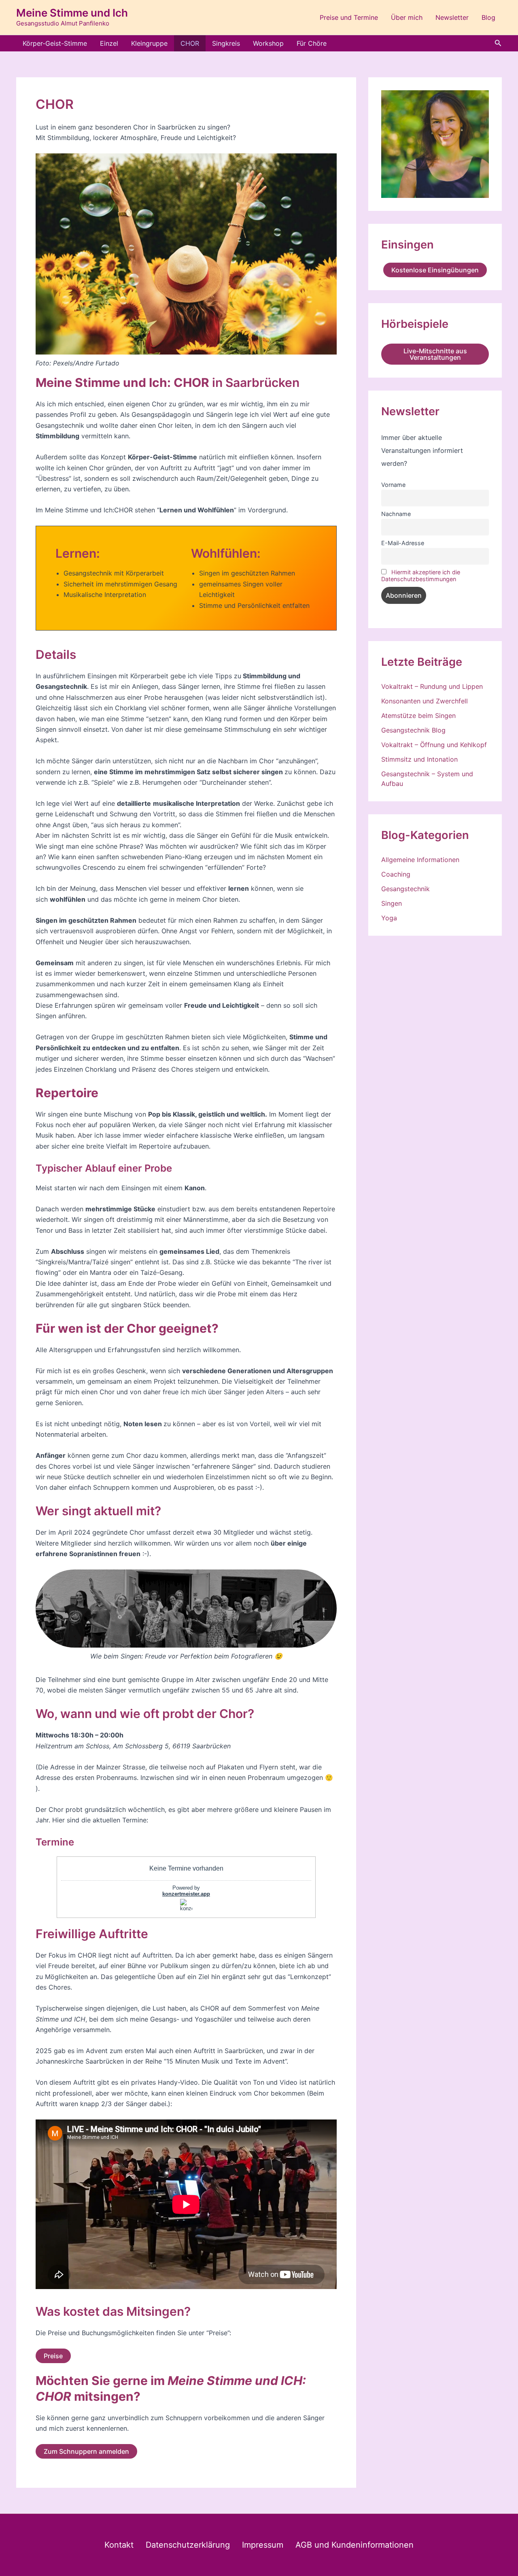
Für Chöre (312, 43)
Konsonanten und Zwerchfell (425, 701)
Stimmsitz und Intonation (419, 759)
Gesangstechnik (405, 889)
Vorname (393, 485)
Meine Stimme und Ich (72, 13)
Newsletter (452, 17)
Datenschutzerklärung (188, 2545)
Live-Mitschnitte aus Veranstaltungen (435, 354)
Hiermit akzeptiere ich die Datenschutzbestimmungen (421, 576)
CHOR (190, 43)
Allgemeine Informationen (420, 860)
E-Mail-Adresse (403, 543)
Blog (488, 17)
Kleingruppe (149, 43)
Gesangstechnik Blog (413, 730)
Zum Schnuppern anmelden (86, 2451)
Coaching (396, 874)
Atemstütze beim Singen (418, 716)
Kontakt (119, 2545)
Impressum (263, 2545)
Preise (53, 2356)
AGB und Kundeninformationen (355, 2545)
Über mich (407, 17)
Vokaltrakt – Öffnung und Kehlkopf (434, 745)
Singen (392, 903)
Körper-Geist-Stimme (55, 43)
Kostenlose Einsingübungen (435, 270)
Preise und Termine (349, 17)
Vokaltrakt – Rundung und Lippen (432, 686)
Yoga (389, 918)
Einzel (109, 43)
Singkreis (226, 43)
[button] (498, 43)
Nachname (396, 514)
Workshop (268, 43)
